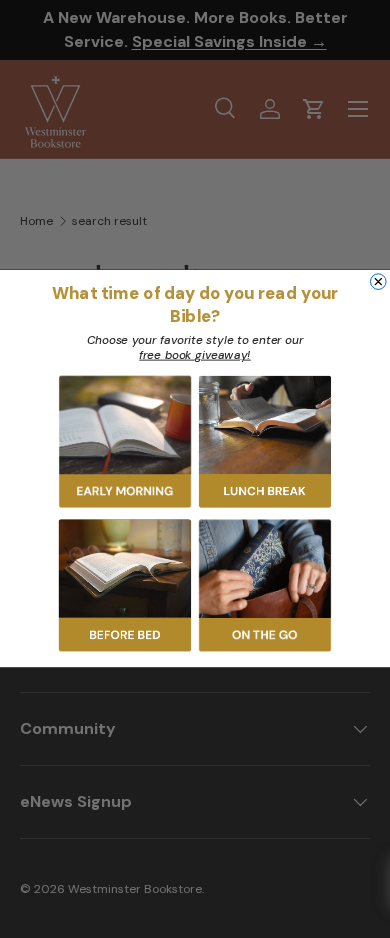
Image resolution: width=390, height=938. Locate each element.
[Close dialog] (379, 282)
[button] (125, 442)
